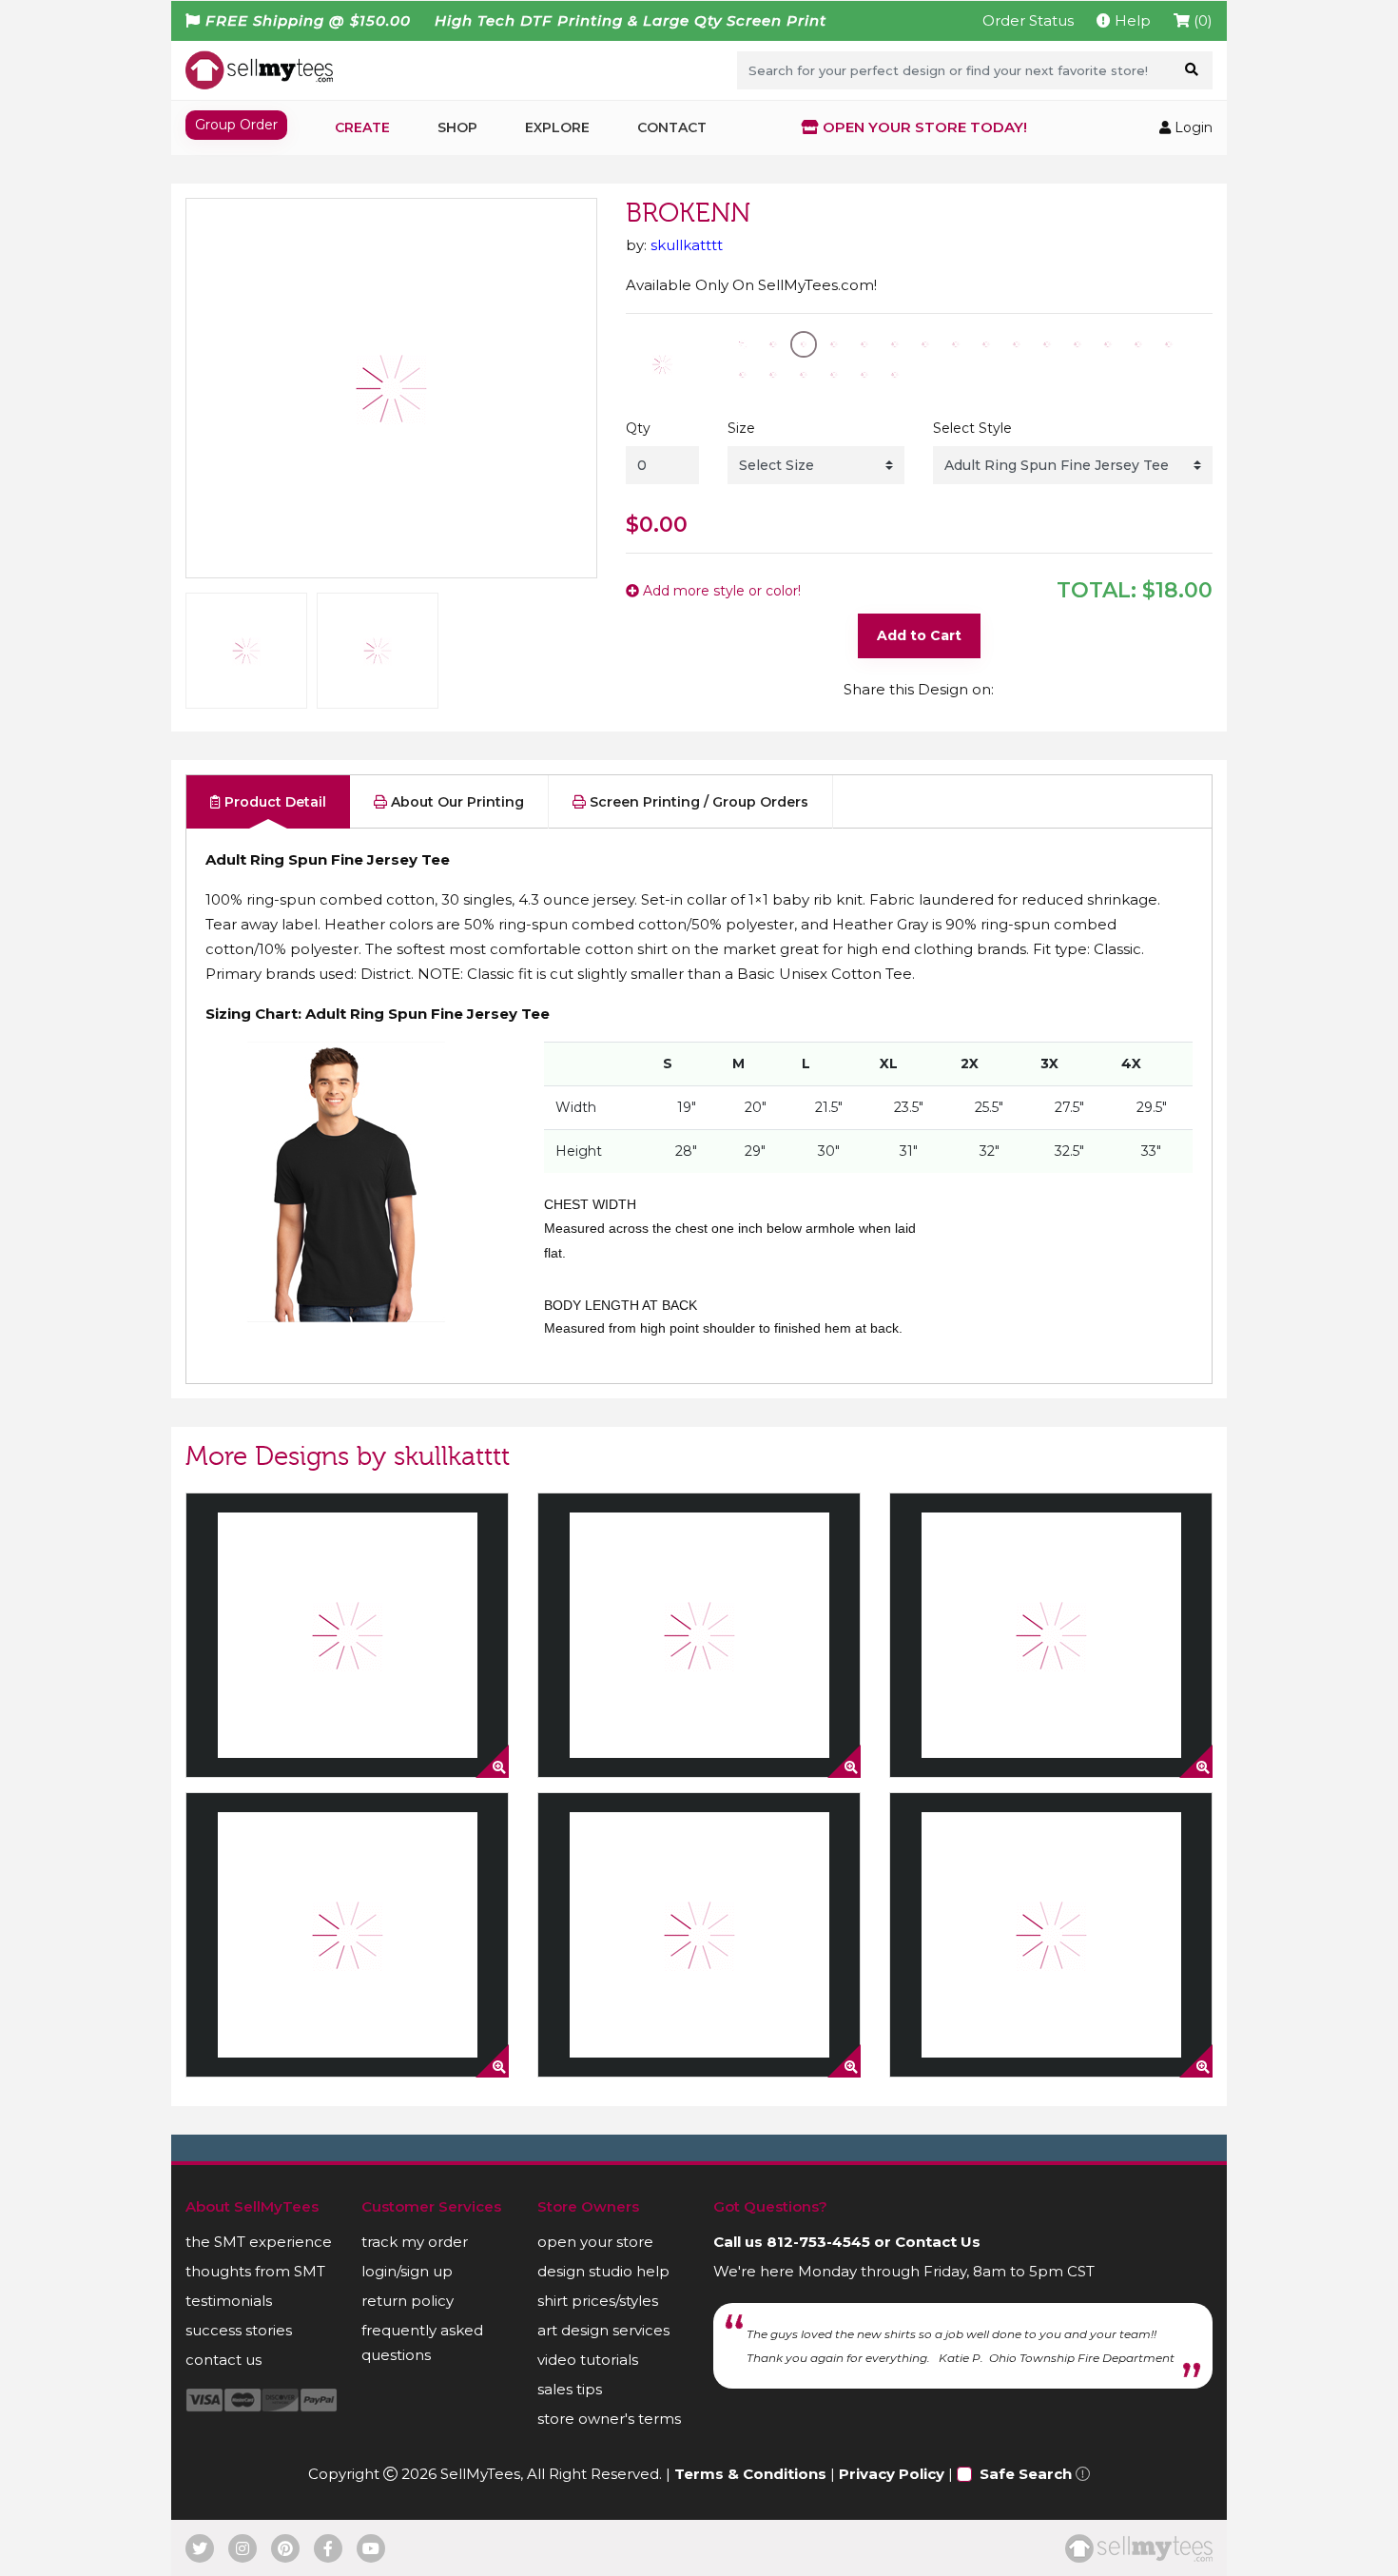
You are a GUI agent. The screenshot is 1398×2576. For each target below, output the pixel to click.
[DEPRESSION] (347, 1635)
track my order (415, 2242)
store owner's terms (609, 2419)
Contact (672, 127)
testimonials (229, 2301)
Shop (457, 127)
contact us (223, 2360)
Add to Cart (919, 635)
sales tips (570, 2389)
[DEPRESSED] (699, 1635)
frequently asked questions (422, 2342)
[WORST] (347, 1935)
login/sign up (407, 2271)
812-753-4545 (818, 2242)
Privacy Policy (892, 2474)
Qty (638, 428)
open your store (595, 2242)
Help (1131, 20)
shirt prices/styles (598, 2301)
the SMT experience (259, 2242)
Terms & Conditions (750, 2474)
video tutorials (588, 2360)
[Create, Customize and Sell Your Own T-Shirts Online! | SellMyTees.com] (259, 69)
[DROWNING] (1051, 1935)
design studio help (603, 2271)
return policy (408, 2301)
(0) (1201, 20)
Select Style (972, 428)
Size (741, 428)
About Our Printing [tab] (456, 802)
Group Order (236, 125)
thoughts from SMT (255, 2271)
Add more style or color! (720, 591)
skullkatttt (687, 245)
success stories (239, 2330)
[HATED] (1051, 1635)
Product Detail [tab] (273, 802)
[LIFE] (699, 1935)
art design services (603, 2330)
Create (362, 127)
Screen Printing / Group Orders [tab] (697, 802)
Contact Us (938, 2242)
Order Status (1028, 20)
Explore (557, 127)
